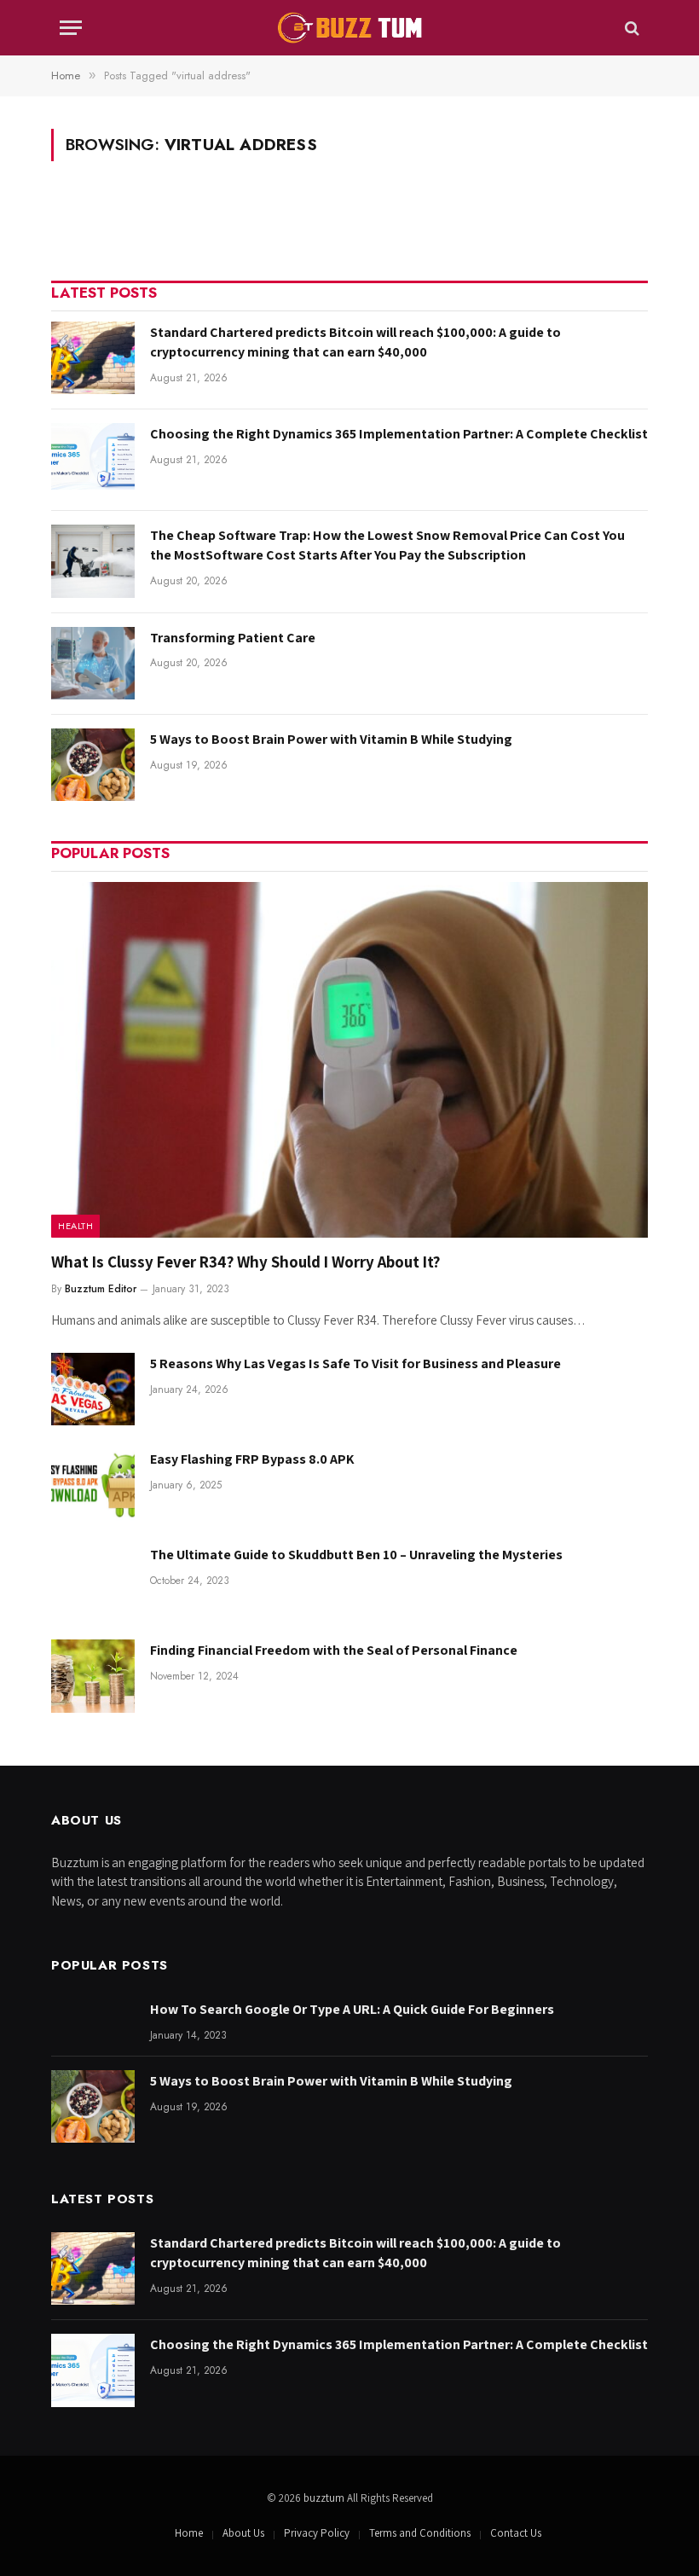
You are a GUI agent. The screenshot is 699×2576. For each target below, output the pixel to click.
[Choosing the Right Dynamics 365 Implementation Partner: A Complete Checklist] (93, 459)
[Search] (630, 28)
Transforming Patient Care (233, 638)
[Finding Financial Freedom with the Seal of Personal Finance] (93, 1676)
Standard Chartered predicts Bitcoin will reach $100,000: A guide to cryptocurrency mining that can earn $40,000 (355, 342)
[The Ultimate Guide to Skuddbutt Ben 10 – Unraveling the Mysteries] (93, 1580)
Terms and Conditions (420, 2533)
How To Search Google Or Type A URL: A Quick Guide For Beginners (352, 2009)
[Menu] (71, 28)
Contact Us (516, 2533)
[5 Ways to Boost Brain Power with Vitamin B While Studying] (93, 765)
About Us (243, 2533)
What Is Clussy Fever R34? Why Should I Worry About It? (246, 1262)
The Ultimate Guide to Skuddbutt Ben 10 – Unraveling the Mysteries (356, 1555)
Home (189, 2533)
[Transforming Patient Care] (93, 663)
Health (75, 1226)
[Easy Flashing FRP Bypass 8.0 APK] (93, 1485)
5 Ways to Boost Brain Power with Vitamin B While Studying (331, 739)
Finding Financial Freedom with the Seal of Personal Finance (334, 1650)
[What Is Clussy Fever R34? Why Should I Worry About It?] (349, 1060)
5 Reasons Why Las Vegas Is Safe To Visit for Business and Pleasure (355, 1363)
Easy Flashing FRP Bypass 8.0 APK (252, 1459)
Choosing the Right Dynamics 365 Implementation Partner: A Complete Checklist (399, 434)
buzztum (325, 2498)
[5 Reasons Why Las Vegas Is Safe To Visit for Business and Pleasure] (93, 1389)
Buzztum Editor (101, 1289)
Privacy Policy (317, 2533)
